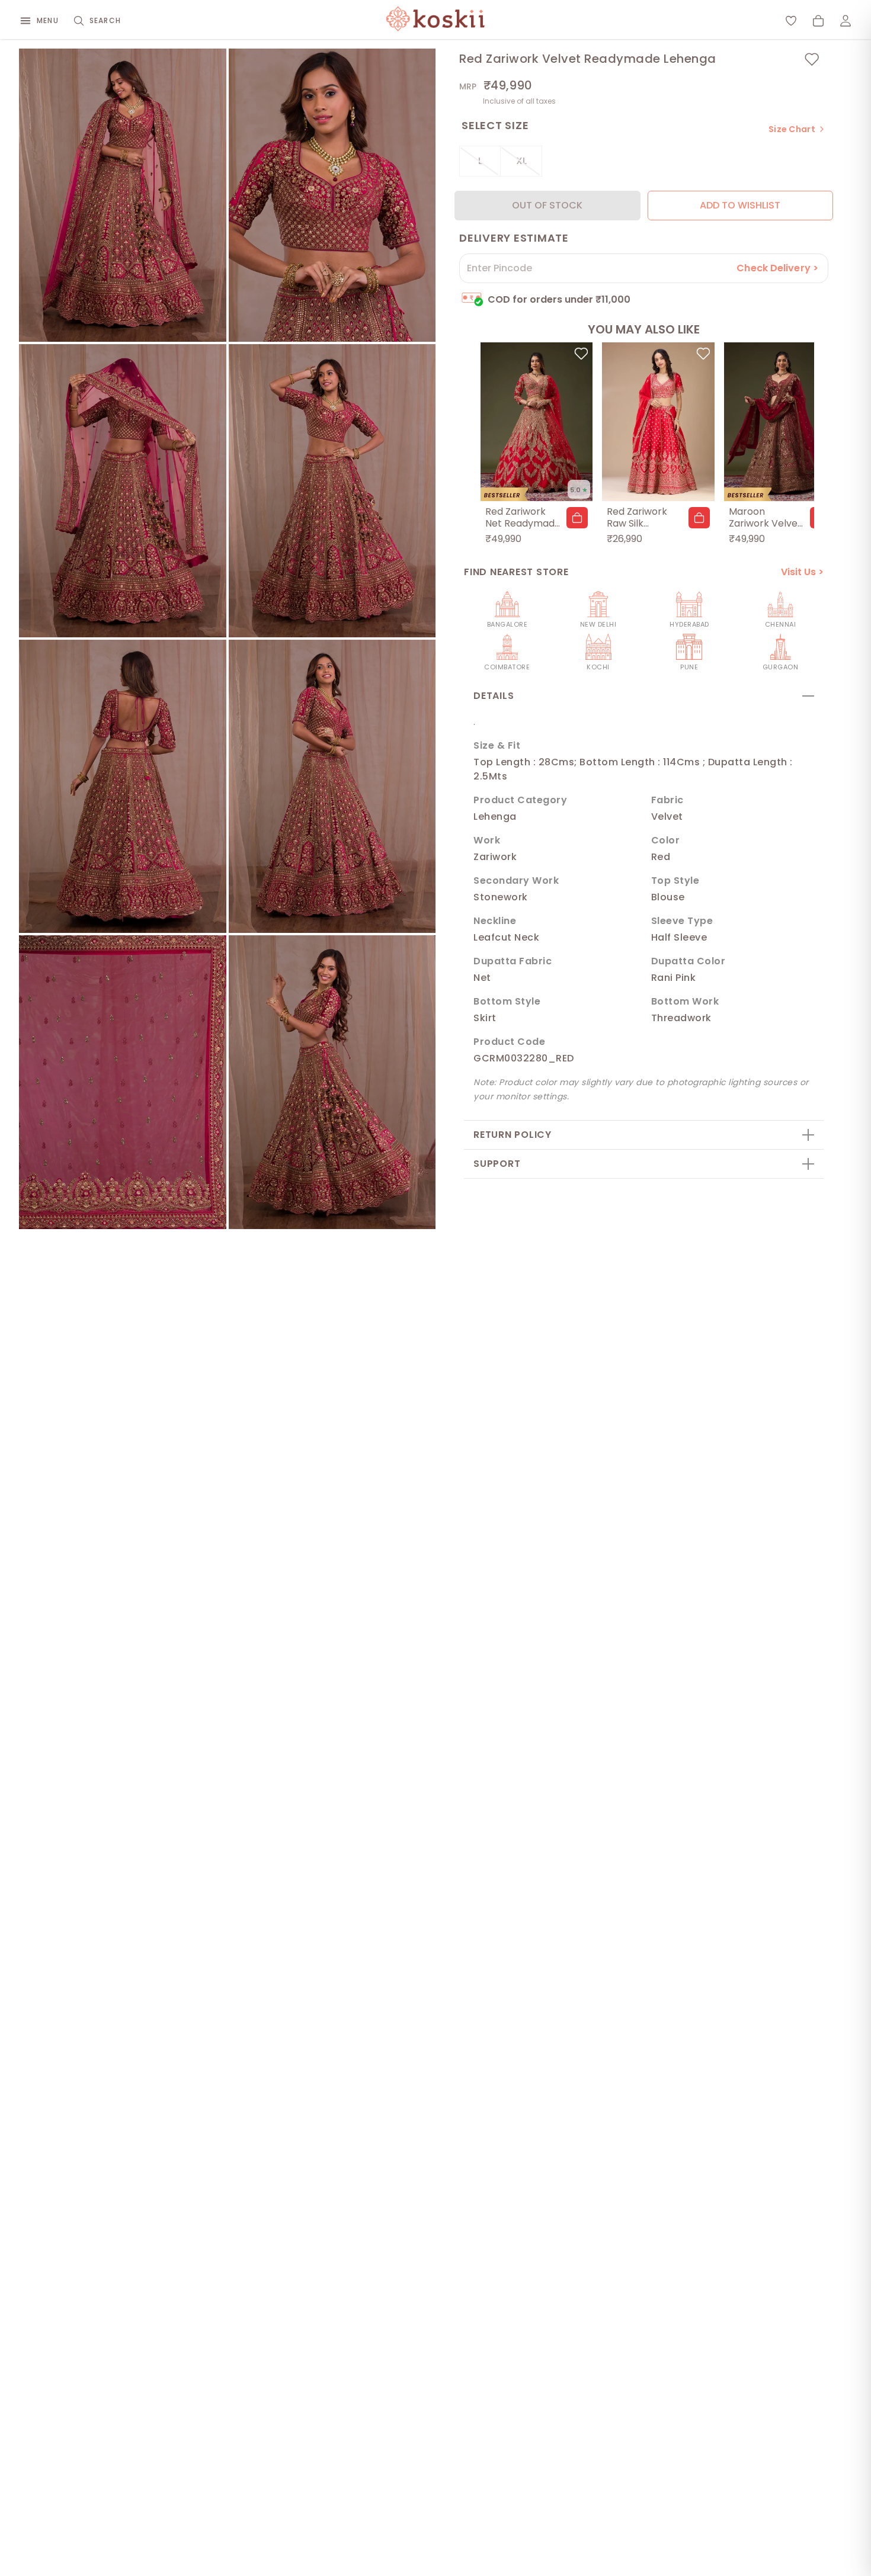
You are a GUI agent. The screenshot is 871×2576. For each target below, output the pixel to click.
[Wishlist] (791, 21)
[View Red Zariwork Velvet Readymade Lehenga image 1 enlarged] (123, 195)
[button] (577, 518)
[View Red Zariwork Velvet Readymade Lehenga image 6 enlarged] (332, 786)
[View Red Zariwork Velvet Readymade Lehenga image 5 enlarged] (123, 786)
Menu (48, 20)
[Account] (846, 21)
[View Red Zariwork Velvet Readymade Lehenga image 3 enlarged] (123, 491)
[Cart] (818, 21)
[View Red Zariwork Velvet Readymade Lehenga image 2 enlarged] (332, 195)
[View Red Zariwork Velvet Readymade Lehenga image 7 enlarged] (123, 1082)
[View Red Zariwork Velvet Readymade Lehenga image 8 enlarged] (332, 1082)
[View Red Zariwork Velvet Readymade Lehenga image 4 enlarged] (332, 491)
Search (105, 20)
